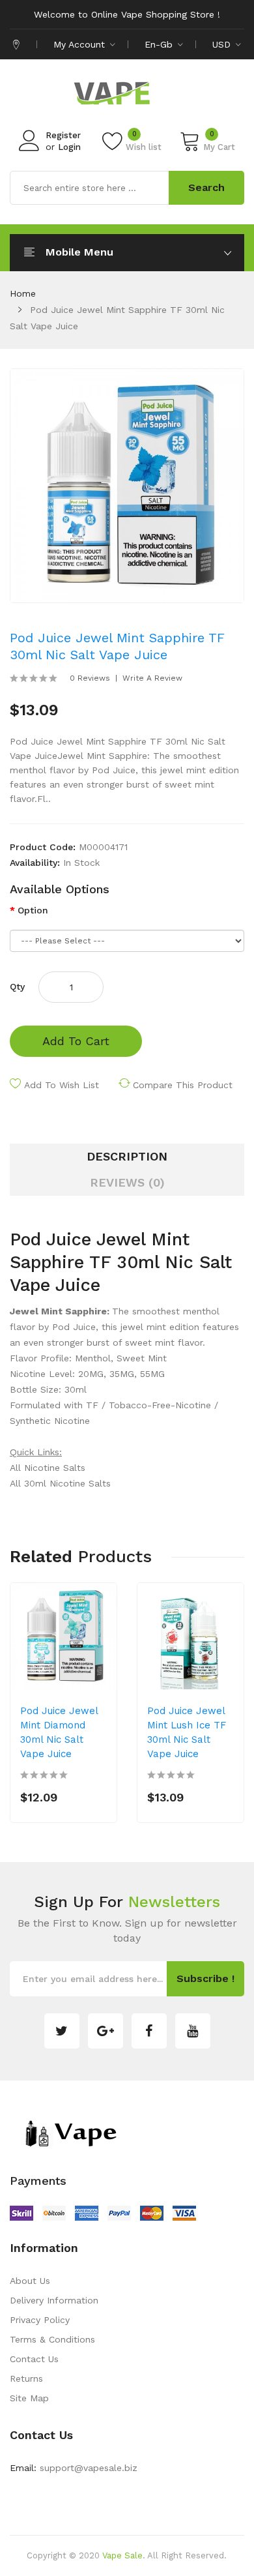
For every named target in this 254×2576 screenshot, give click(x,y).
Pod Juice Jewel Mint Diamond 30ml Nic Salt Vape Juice (59, 1732)
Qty (17, 986)
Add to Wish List (62, 1085)
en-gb (160, 44)
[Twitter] (62, 2031)
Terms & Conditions (52, 2339)
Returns (26, 2378)
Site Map (29, 2398)
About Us (30, 2281)
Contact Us (34, 2359)
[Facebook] (149, 2031)
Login (69, 147)
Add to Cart (76, 1041)
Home (23, 293)
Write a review (152, 678)
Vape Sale (122, 2555)
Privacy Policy (40, 2320)
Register (63, 135)
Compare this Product (183, 1085)
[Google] (106, 2031)
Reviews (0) (127, 1182)
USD (223, 44)
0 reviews (90, 678)
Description (127, 1156)
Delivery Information (54, 2300)
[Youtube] (193, 2031)
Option (33, 910)
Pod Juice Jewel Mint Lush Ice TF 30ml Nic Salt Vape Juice (187, 1732)
